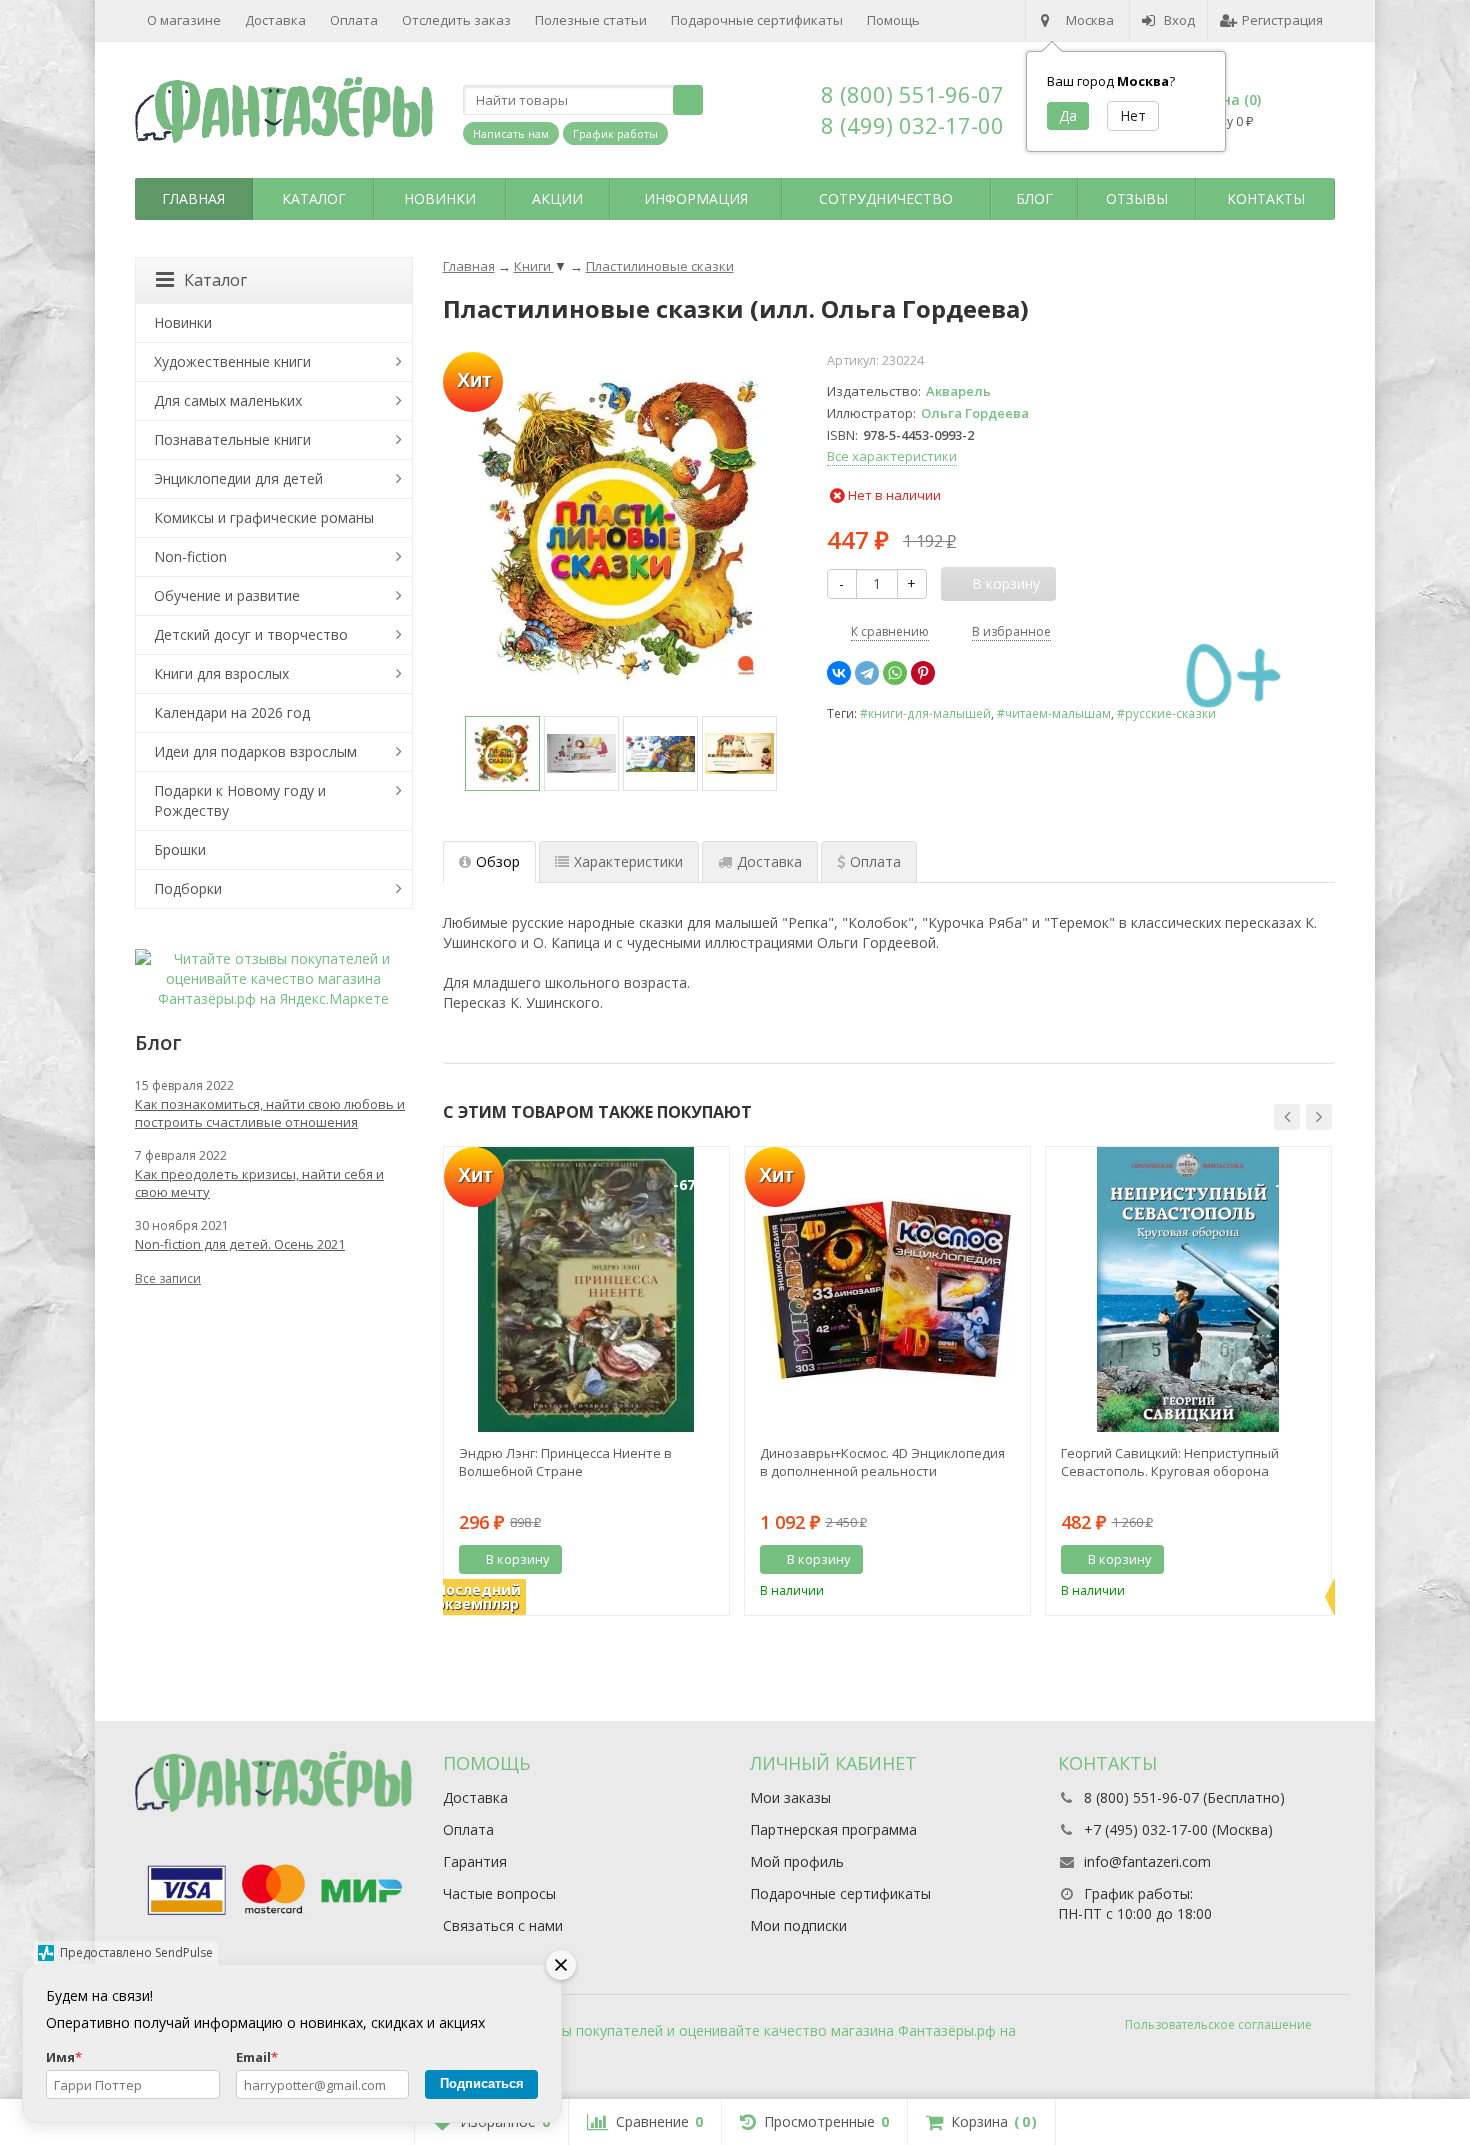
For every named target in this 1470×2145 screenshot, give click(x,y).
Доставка (275, 20)
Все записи (168, 1278)
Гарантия (475, 1861)
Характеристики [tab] (628, 861)
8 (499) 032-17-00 (912, 125)
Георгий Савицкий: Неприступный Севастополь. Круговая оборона (1170, 1462)
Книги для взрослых (221, 673)
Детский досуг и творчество (251, 634)
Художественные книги (232, 361)
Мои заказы (790, 1797)
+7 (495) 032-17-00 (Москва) (1178, 1829)
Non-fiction (190, 556)
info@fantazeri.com (1147, 1861)
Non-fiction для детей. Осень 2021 (240, 1244)
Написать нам (511, 133)
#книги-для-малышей (925, 713)
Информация (696, 198)
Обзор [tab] (498, 861)
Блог (1034, 198)
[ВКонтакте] (839, 673)
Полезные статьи (591, 20)
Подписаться (482, 2083)
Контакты (1266, 198)
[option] (502, 753)
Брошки (180, 849)
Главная (193, 198)
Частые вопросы (499, 1893)
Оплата (354, 20)
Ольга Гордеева (975, 413)
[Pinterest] (923, 673)
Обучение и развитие (227, 595)
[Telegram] (867, 673)
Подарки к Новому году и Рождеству (240, 800)
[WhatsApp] (895, 673)
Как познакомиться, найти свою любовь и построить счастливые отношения (270, 1113)
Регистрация (1282, 20)
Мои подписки (798, 1925)
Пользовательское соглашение (1218, 2024)
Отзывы (1137, 198)
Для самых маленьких (228, 400)
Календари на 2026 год (232, 712)
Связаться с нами (503, 1925)
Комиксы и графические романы (264, 517)
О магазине (184, 20)
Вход (1179, 20)
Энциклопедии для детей (238, 478)
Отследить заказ (456, 20)
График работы (615, 133)
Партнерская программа (833, 1829)
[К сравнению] (677, 1560)
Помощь (893, 20)
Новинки (440, 198)
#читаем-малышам (1054, 713)
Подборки (188, 888)
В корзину (518, 1559)
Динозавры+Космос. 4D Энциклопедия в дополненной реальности (882, 1462)
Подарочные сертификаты (757, 20)
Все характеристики (892, 456)
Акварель (958, 391)
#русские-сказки (1166, 713)
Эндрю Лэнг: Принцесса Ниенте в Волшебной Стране (565, 1462)
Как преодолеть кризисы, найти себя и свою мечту (259, 1183)
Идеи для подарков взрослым (255, 751)
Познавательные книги (232, 439)
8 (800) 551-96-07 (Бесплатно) (1184, 1797)
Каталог (314, 198)
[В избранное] (707, 1560)
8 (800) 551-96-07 (912, 94)
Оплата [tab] (875, 861)
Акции (557, 198)
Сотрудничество (886, 198)
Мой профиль (797, 1861)
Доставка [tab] (769, 861)
